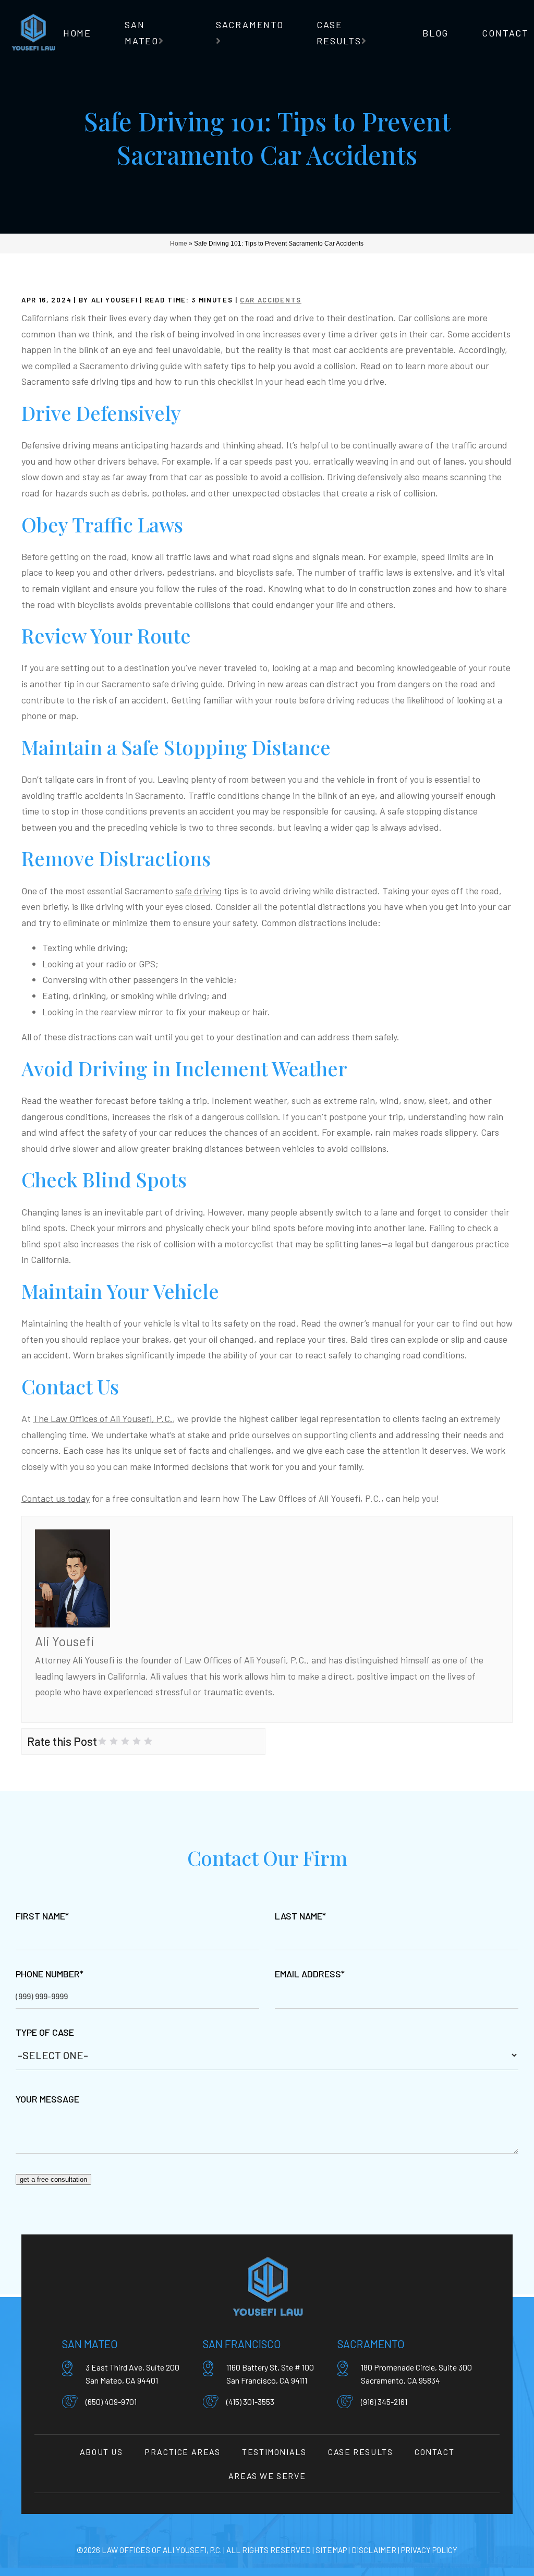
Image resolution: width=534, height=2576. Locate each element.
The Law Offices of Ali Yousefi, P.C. (103, 1418)
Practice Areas (182, 2452)
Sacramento (250, 25)
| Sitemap (329, 2550)
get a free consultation (53, 2179)
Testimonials (274, 2452)
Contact (505, 33)
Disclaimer (374, 2550)
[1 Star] (102, 1741)
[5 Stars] (148, 1741)
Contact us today (56, 1498)
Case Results (360, 2452)
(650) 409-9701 (111, 2402)
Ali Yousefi (65, 1641)
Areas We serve (267, 2476)
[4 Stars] (137, 1741)
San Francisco (242, 2344)
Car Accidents (271, 300)
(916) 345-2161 (384, 2402)
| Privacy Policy (427, 2550)
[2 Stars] (114, 1741)
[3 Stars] (125, 1741)
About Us (101, 2452)
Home (77, 33)
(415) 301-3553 (250, 2402)
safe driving (198, 891)
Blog (435, 33)
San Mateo (90, 2344)
